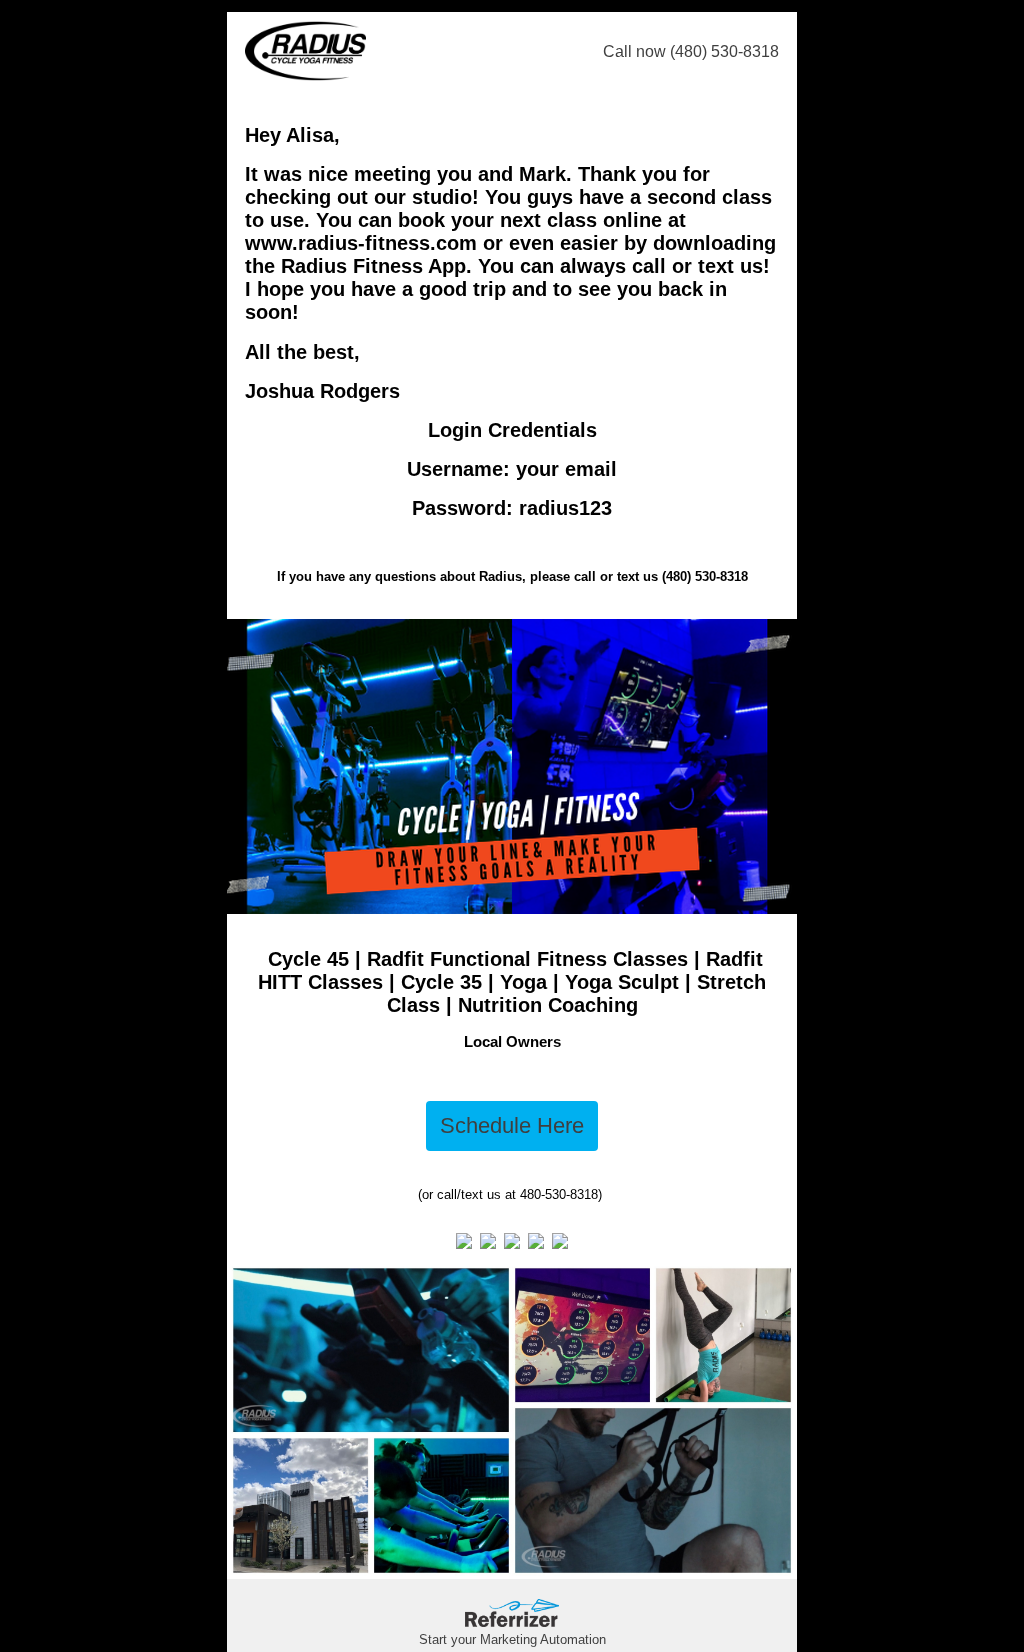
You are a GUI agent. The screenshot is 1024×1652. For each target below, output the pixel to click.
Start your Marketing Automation (512, 1639)
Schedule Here (512, 1125)
